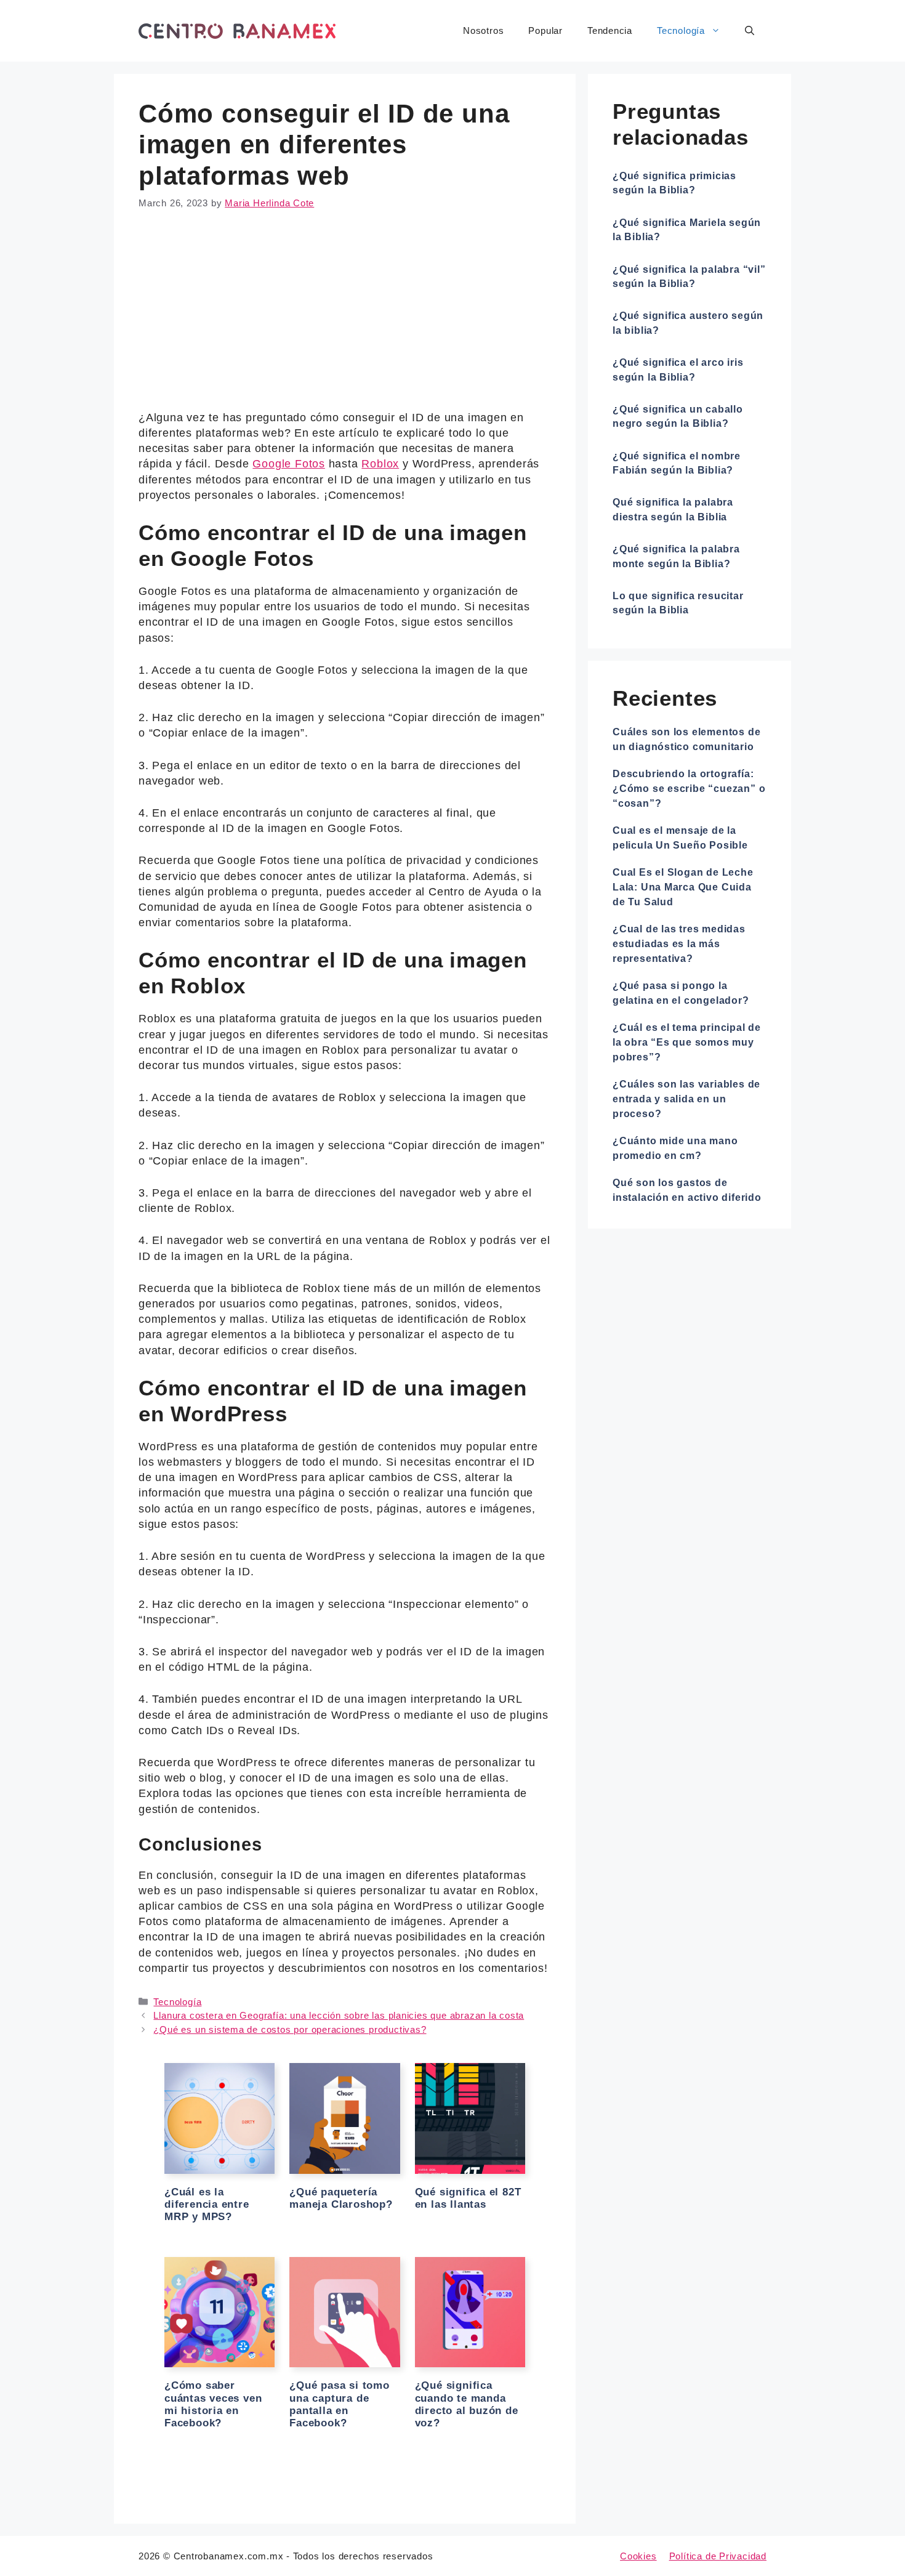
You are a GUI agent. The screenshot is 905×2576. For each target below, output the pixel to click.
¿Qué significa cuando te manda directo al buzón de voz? (467, 2404)
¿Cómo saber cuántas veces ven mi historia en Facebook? (213, 2404)
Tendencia (610, 30)
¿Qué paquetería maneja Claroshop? (341, 2198)
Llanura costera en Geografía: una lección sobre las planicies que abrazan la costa (339, 2015)
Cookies (638, 2556)
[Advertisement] (345, 319)
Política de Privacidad (718, 2556)
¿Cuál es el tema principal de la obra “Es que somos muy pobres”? (687, 1042)
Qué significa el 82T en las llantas (468, 2198)
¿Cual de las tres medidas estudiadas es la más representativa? (679, 944)
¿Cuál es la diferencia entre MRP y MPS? (207, 2205)
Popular (545, 30)
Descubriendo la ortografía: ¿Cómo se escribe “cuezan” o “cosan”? (689, 789)
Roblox (380, 464)
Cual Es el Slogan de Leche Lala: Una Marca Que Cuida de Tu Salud (683, 887)
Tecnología (681, 30)
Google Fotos (288, 464)
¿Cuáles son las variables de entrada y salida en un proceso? (686, 1099)
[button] (750, 31)
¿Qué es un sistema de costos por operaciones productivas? (290, 2029)
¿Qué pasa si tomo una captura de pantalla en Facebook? (339, 2404)
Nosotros (483, 30)
